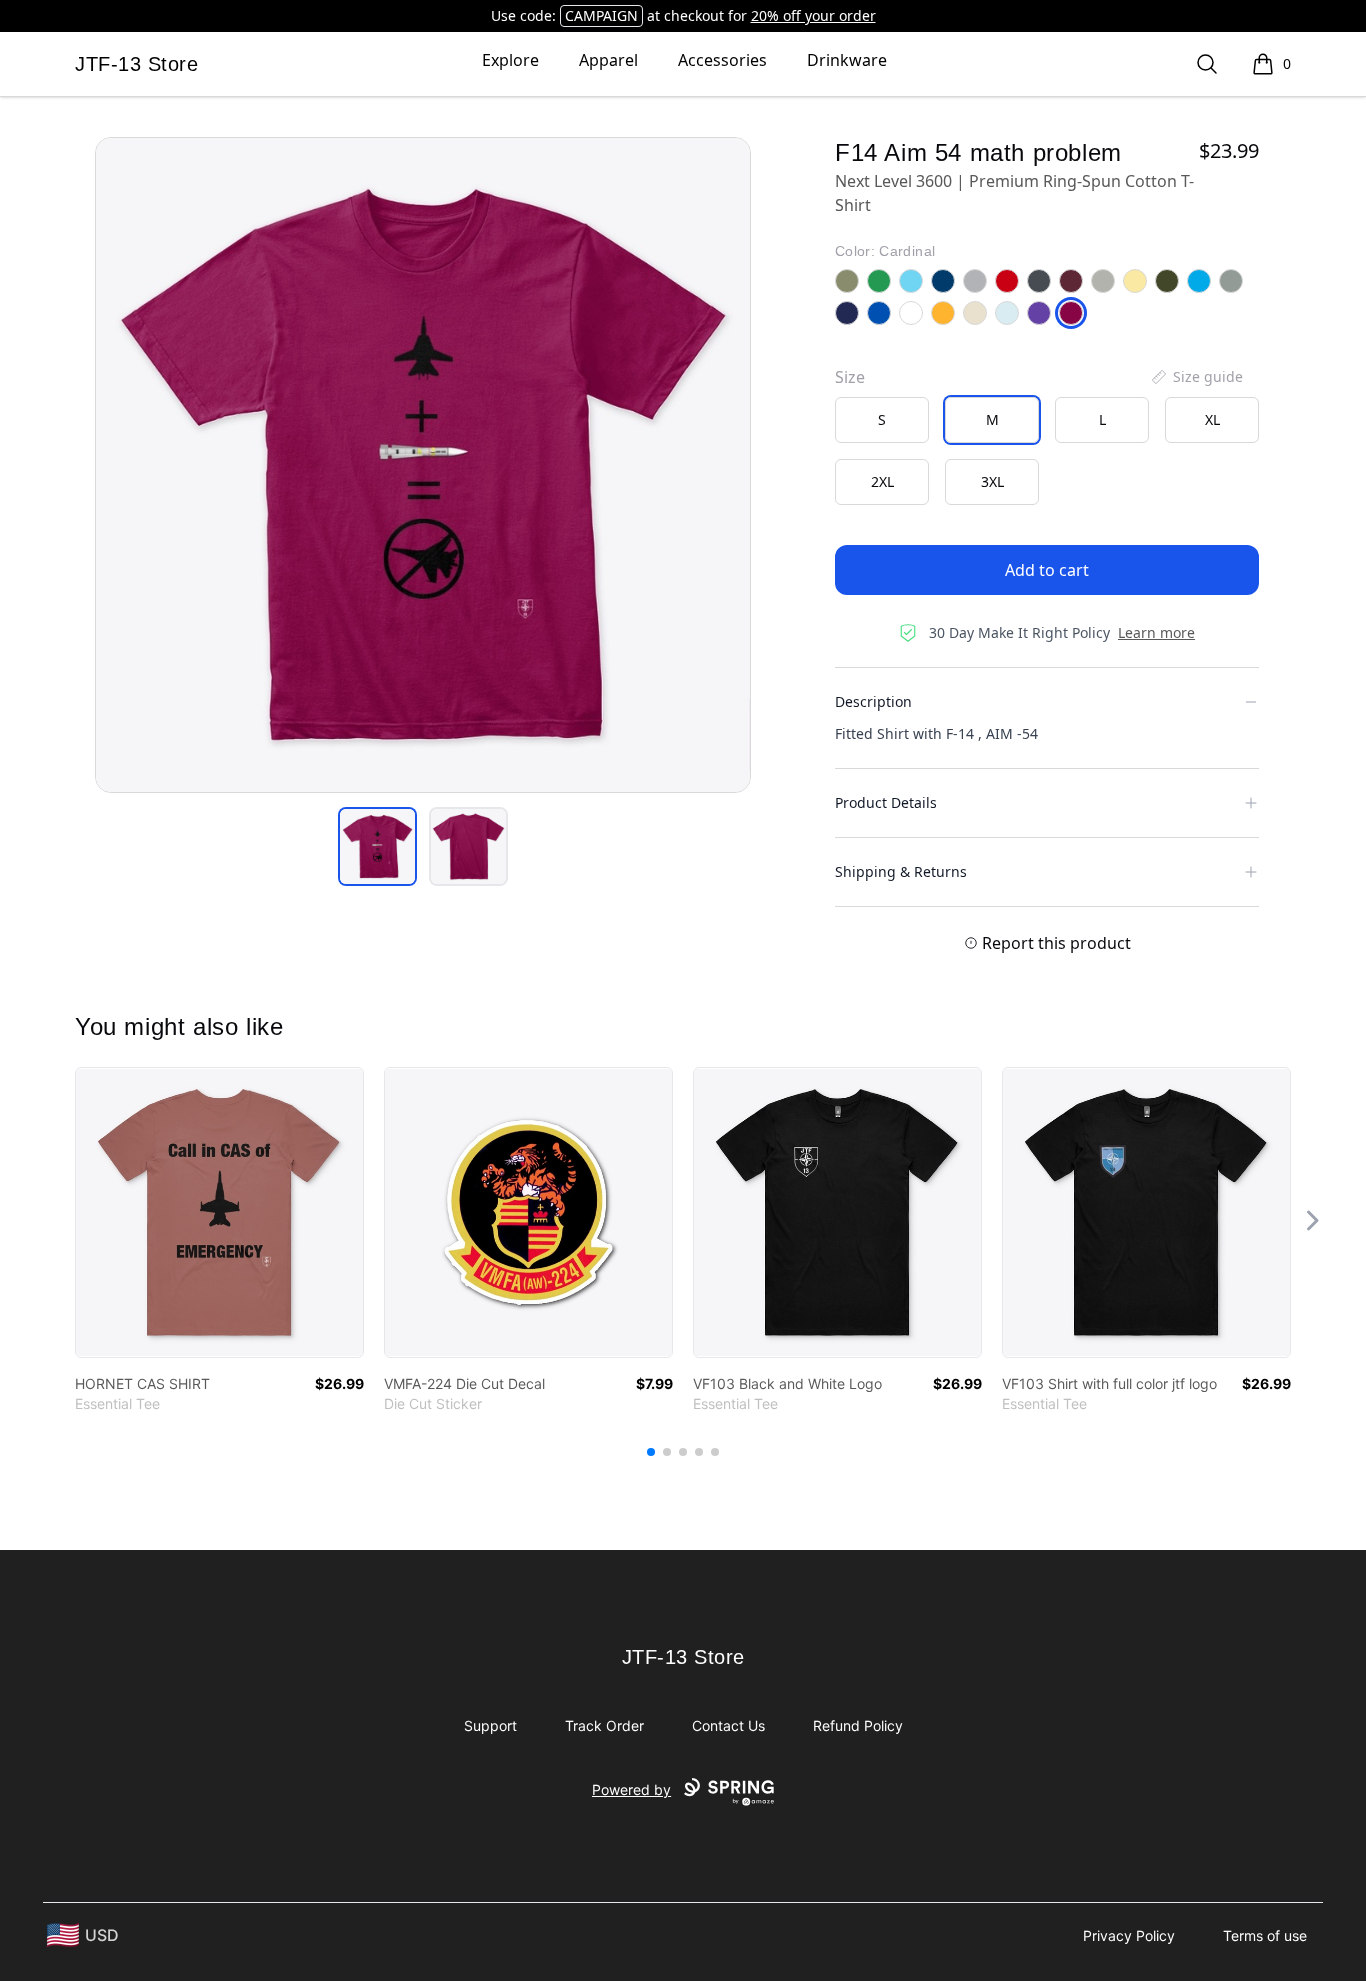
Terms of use (1265, 1935)
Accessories (722, 60)
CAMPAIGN (601, 15)
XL (1212, 419)
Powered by (631, 1789)
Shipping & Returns (901, 871)
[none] (1196, 377)
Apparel (608, 60)
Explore (510, 60)
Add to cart (1047, 570)
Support (490, 1725)
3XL (992, 481)
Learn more (1156, 632)
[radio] (882, 420)
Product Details (886, 802)
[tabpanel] (423, 465)
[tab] (377, 846)
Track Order (604, 1725)
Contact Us (728, 1725)
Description (873, 701)
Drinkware (847, 60)
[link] (219, 1212)
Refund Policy (858, 1725)
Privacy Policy (1129, 1935)
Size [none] (850, 377)
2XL (882, 481)
